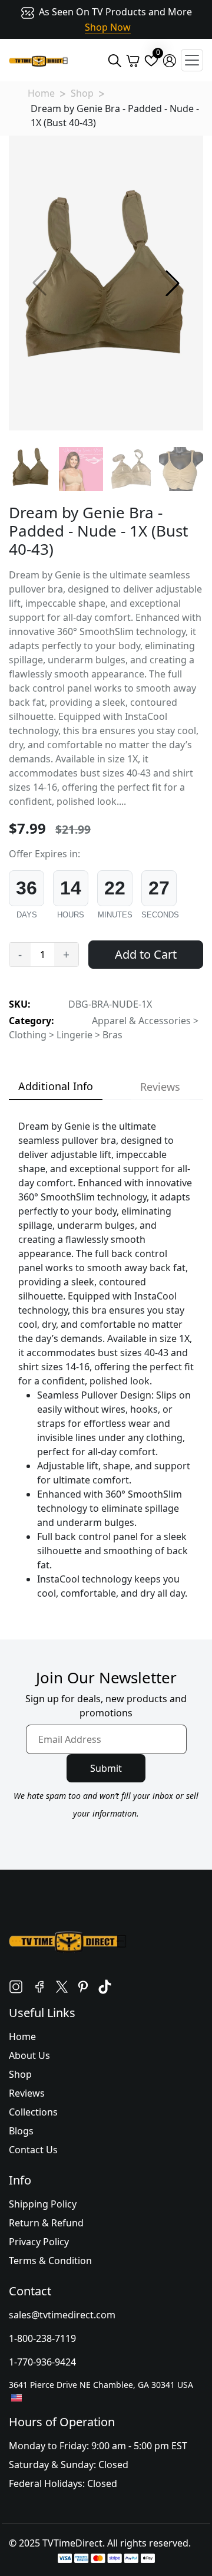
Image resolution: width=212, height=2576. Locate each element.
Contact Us (33, 2150)
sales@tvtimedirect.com (62, 2315)
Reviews (27, 2093)
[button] (173, 283)
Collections (33, 2112)
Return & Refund (46, 2223)
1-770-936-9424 (42, 2362)
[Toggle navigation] (192, 60)
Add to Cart (146, 954)
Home (41, 93)
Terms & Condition (50, 2261)
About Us (29, 2055)
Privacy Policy (39, 2242)
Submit (106, 1768)
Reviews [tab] (160, 1087)
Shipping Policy (43, 2204)
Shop (82, 93)
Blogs (21, 2131)
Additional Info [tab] (56, 1086)
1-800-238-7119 (42, 2338)
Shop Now (108, 27)
